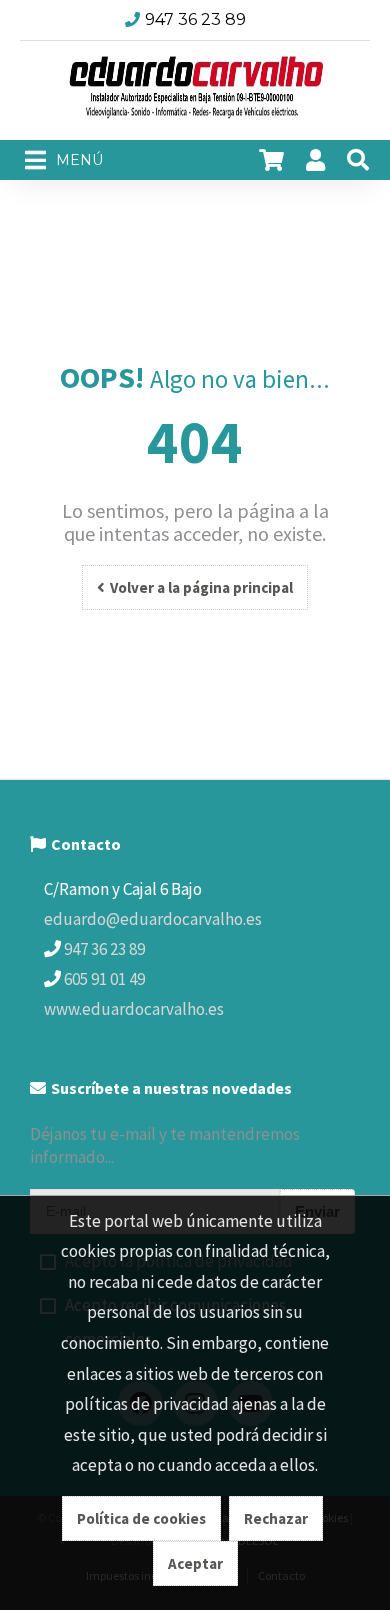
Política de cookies (141, 1518)
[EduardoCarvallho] (195, 91)
